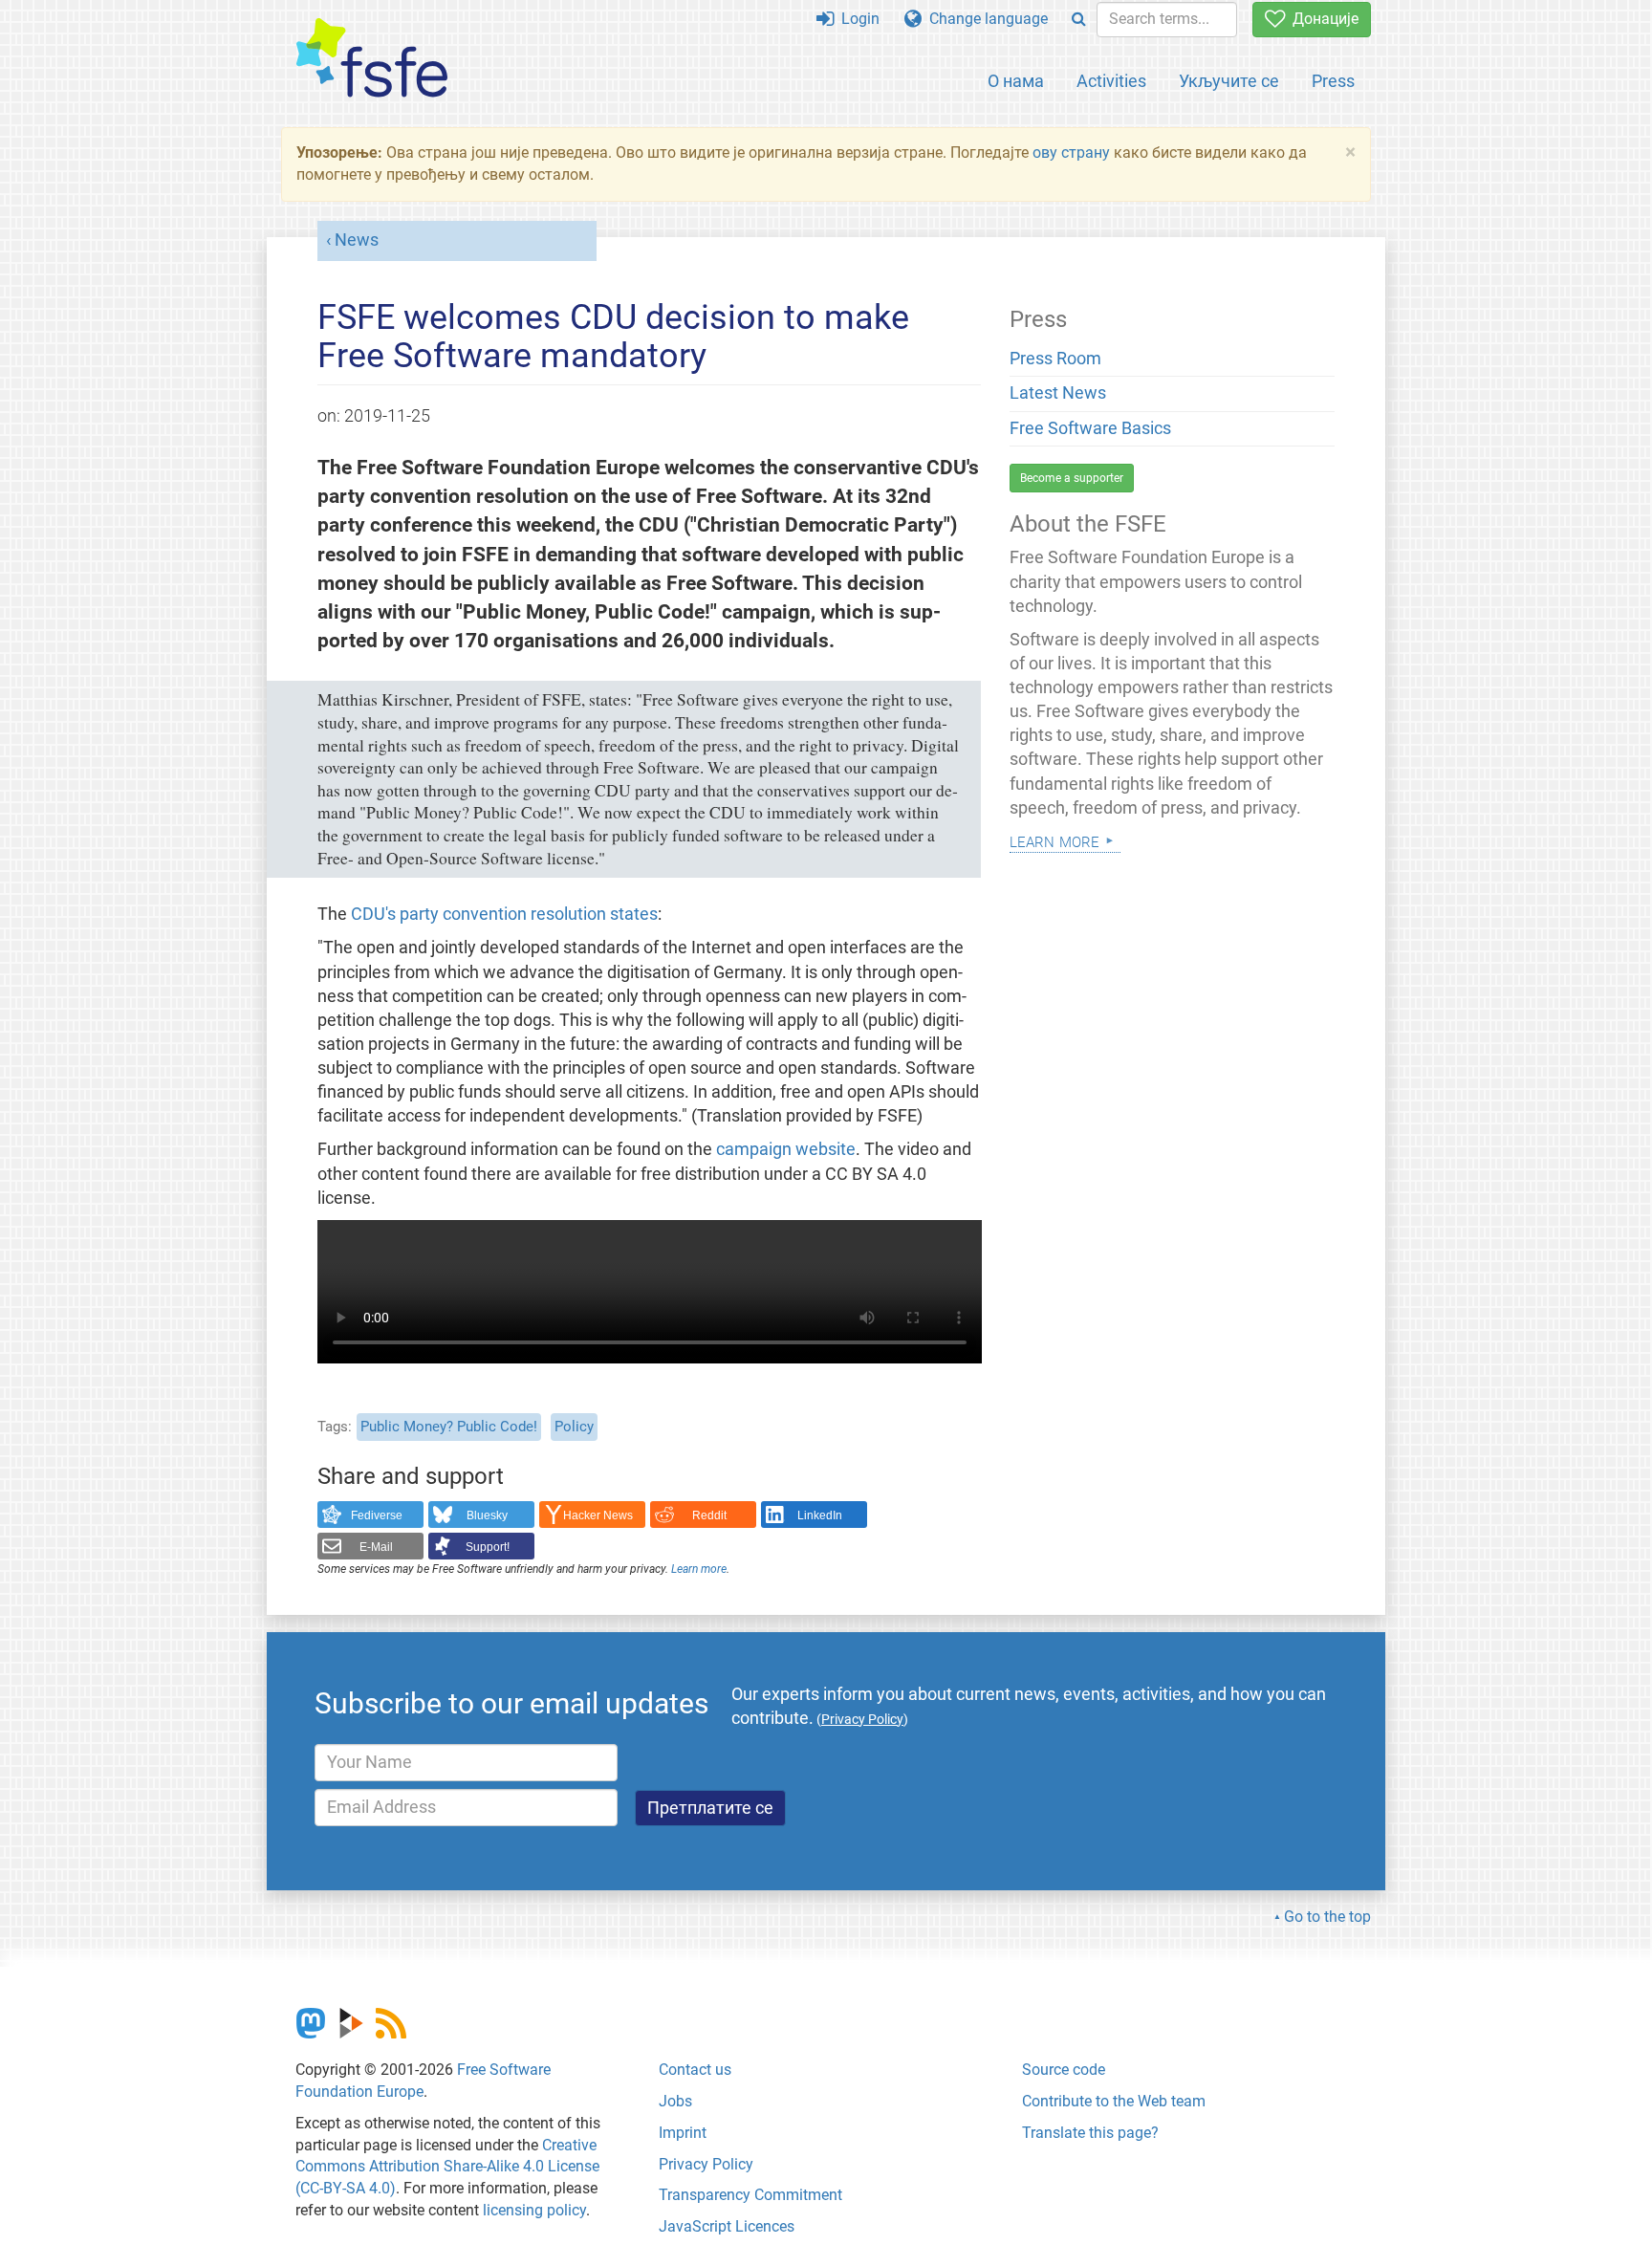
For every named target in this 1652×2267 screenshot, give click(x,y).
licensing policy (534, 2210)
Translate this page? (1090, 2133)
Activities (1111, 81)
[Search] (1079, 20)
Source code (1064, 2070)
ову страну (1071, 153)
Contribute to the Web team (1114, 2101)
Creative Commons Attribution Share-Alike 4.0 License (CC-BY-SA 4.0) (447, 2167)
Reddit (709, 1515)
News (357, 240)
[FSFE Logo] (372, 59)
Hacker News (598, 1515)
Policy (574, 1427)
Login (857, 19)
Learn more (699, 1569)
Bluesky (487, 1515)
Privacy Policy (706, 2164)
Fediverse (377, 1515)
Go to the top (1327, 1917)
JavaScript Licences (727, 2226)
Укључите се (1229, 81)
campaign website (786, 1149)
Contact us (695, 2070)
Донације (1322, 19)
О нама (1016, 81)
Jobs (675, 2101)
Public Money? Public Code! (449, 1427)
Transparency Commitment (750, 2195)
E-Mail (376, 1547)
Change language (985, 19)
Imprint (683, 2133)
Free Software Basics (1090, 428)
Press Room (1055, 359)
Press (1333, 81)
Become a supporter (1072, 478)
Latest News (1058, 393)
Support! (488, 1547)
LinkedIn (820, 1515)
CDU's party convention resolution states (504, 914)
